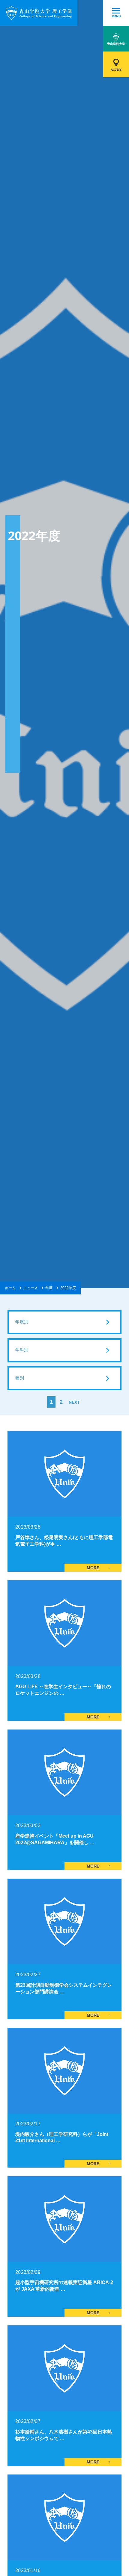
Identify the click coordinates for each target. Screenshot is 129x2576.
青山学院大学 (116, 44)
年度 (49, 1288)
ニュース (31, 1288)
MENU (116, 16)
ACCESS (116, 70)
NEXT (74, 1402)
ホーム (10, 1288)
